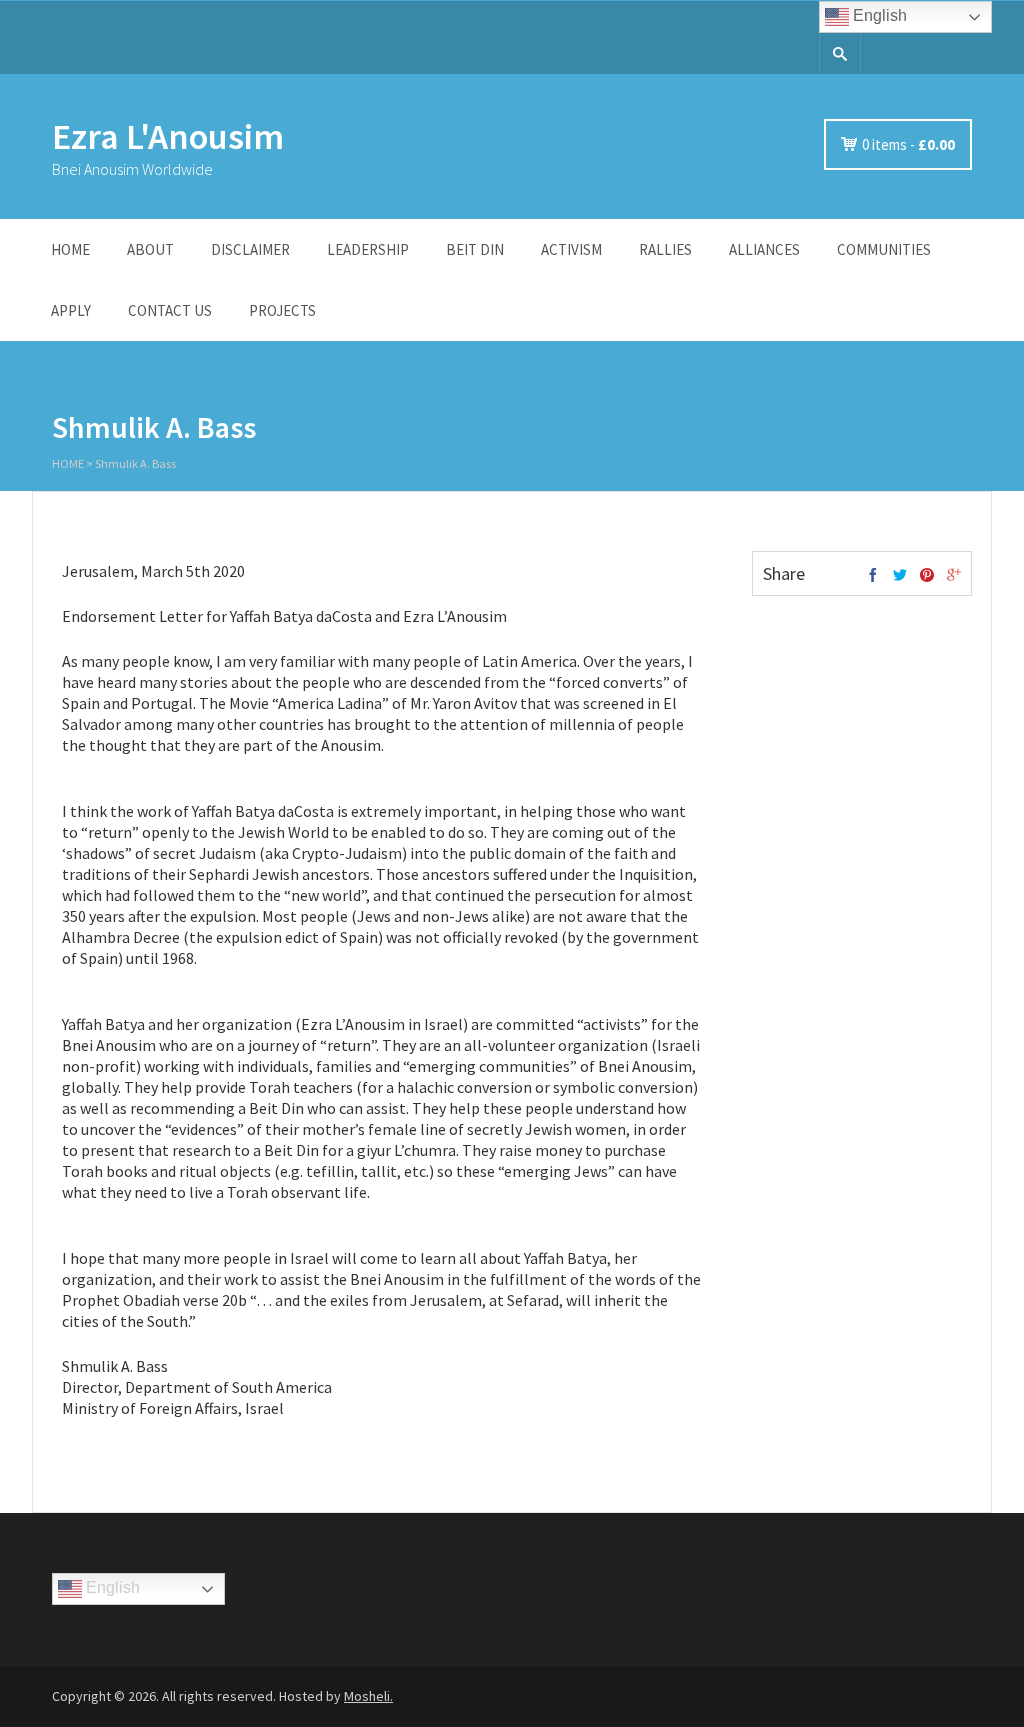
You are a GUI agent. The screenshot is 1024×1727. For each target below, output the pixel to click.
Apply (71, 310)
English (878, 15)
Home (70, 249)
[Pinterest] (927, 576)
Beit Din (475, 249)
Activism (571, 249)
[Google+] (954, 576)
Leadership (368, 249)
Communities (884, 249)
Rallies (665, 249)
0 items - (908, 144)
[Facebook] (873, 576)
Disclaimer (250, 249)
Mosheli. (368, 1696)
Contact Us (170, 310)
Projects (282, 310)
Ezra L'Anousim (168, 136)
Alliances (764, 249)
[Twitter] (900, 576)
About (150, 249)
